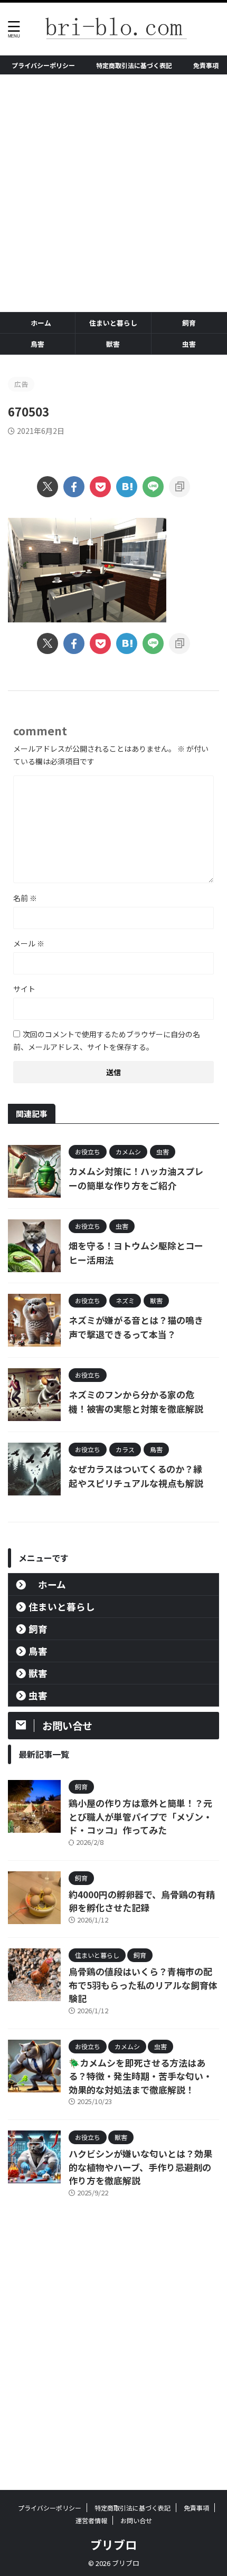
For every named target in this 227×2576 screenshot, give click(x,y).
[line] (153, 487)
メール (29, 943)
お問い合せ (136, 2520)
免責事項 (206, 65)
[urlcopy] (179, 487)
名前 (25, 898)
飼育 (189, 323)
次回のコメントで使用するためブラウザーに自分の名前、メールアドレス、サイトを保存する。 (107, 1040)
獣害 (113, 344)
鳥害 (37, 344)
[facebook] (74, 487)
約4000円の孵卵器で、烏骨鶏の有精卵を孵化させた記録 (142, 1901)
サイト (24, 989)
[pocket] (100, 487)
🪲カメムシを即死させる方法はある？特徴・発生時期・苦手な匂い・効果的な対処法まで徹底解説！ (140, 2076)
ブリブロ (113, 2544)
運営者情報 (91, 2520)
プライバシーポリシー (43, 65)
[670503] (127, 487)
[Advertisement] (113, 193)
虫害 (189, 344)
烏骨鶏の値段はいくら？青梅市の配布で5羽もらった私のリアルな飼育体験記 (143, 1985)
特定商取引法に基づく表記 (134, 65)
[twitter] (48, 487)
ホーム (41, 323)
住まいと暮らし (113, 323)
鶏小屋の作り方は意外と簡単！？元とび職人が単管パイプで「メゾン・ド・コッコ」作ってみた (140, 1816)
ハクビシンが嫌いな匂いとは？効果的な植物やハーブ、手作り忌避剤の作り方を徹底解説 (140, 2167)
